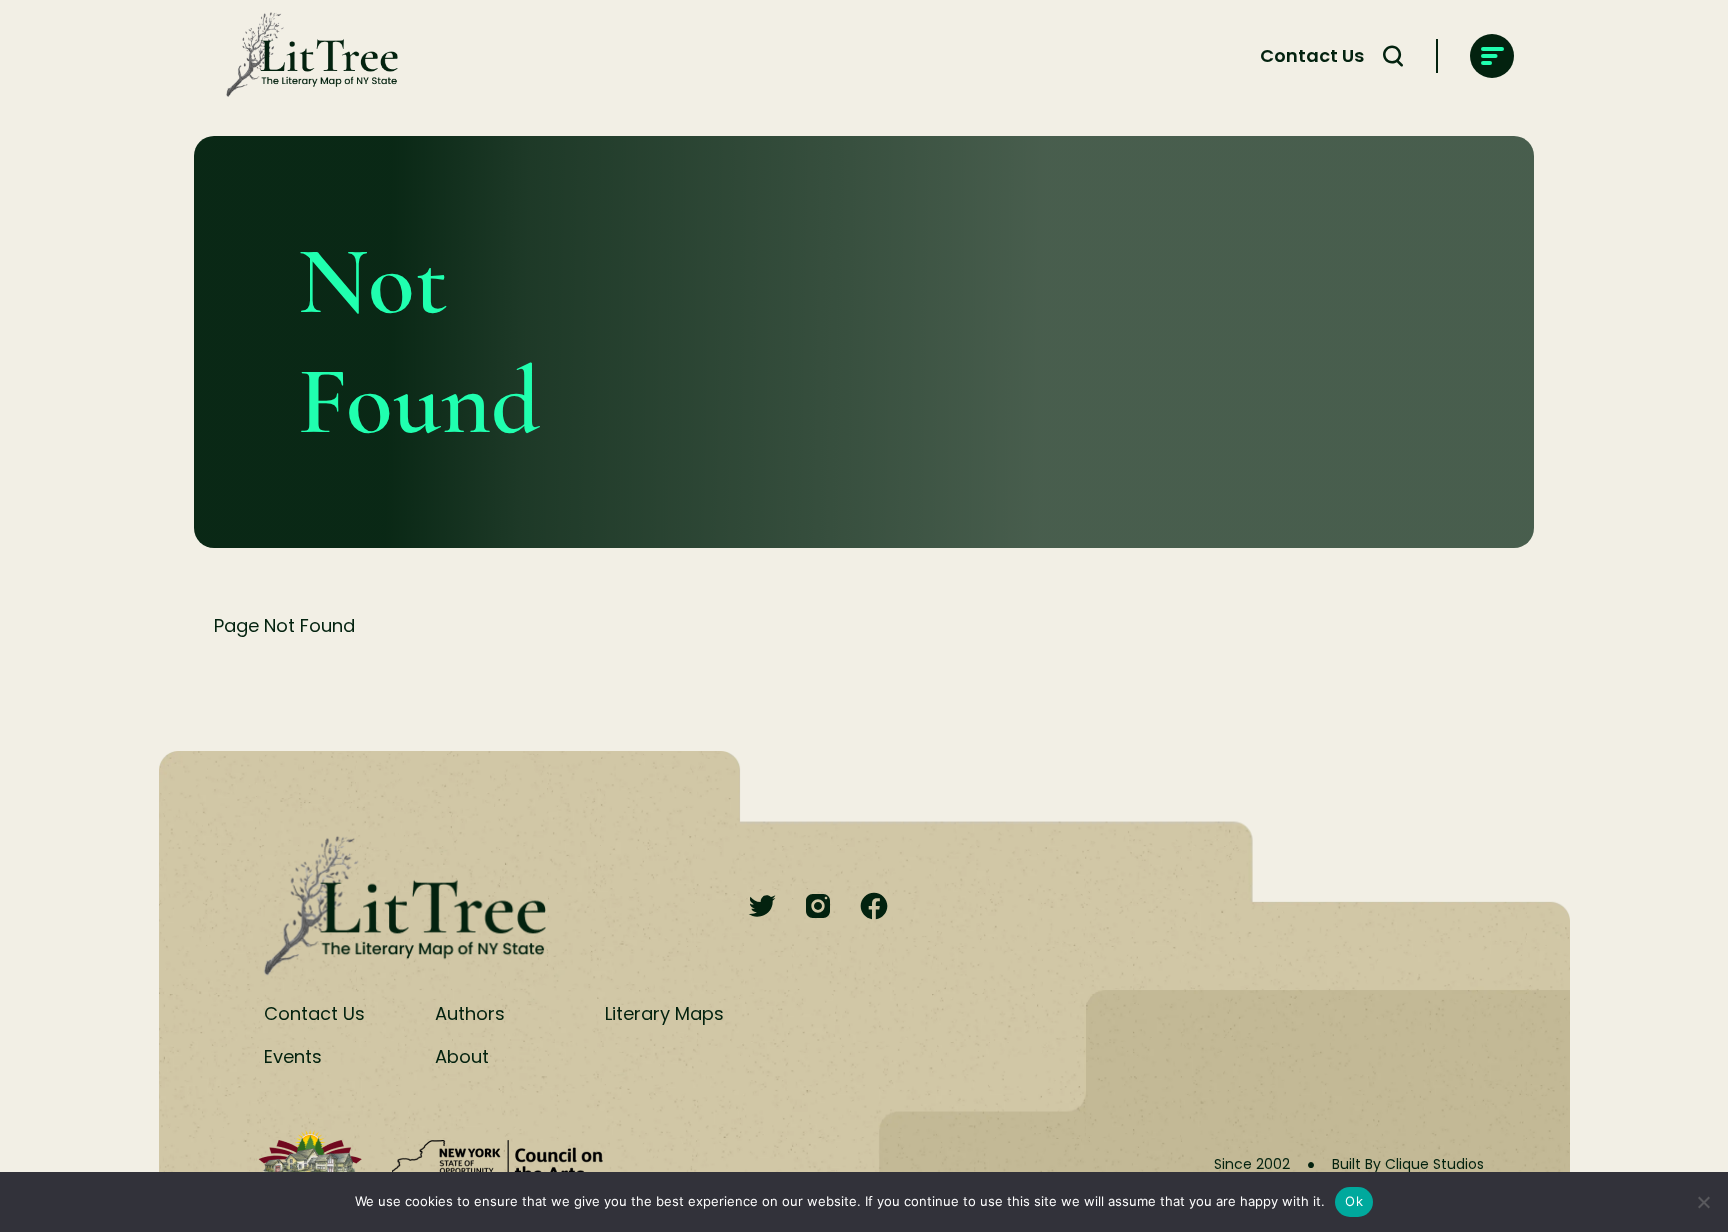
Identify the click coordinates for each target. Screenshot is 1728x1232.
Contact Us (1312, 55)
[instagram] (818, 907)
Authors (470, 1013)
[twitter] (762, 907)
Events (293, 1056)
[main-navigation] (1492, 56)
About (462, 1056)
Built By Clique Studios (1408, 1164)
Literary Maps (664, 1013)
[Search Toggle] (1393, 56)
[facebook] (874, 907)
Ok (1354, 1201)
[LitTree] (306, 56)
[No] (1703, 1202)
